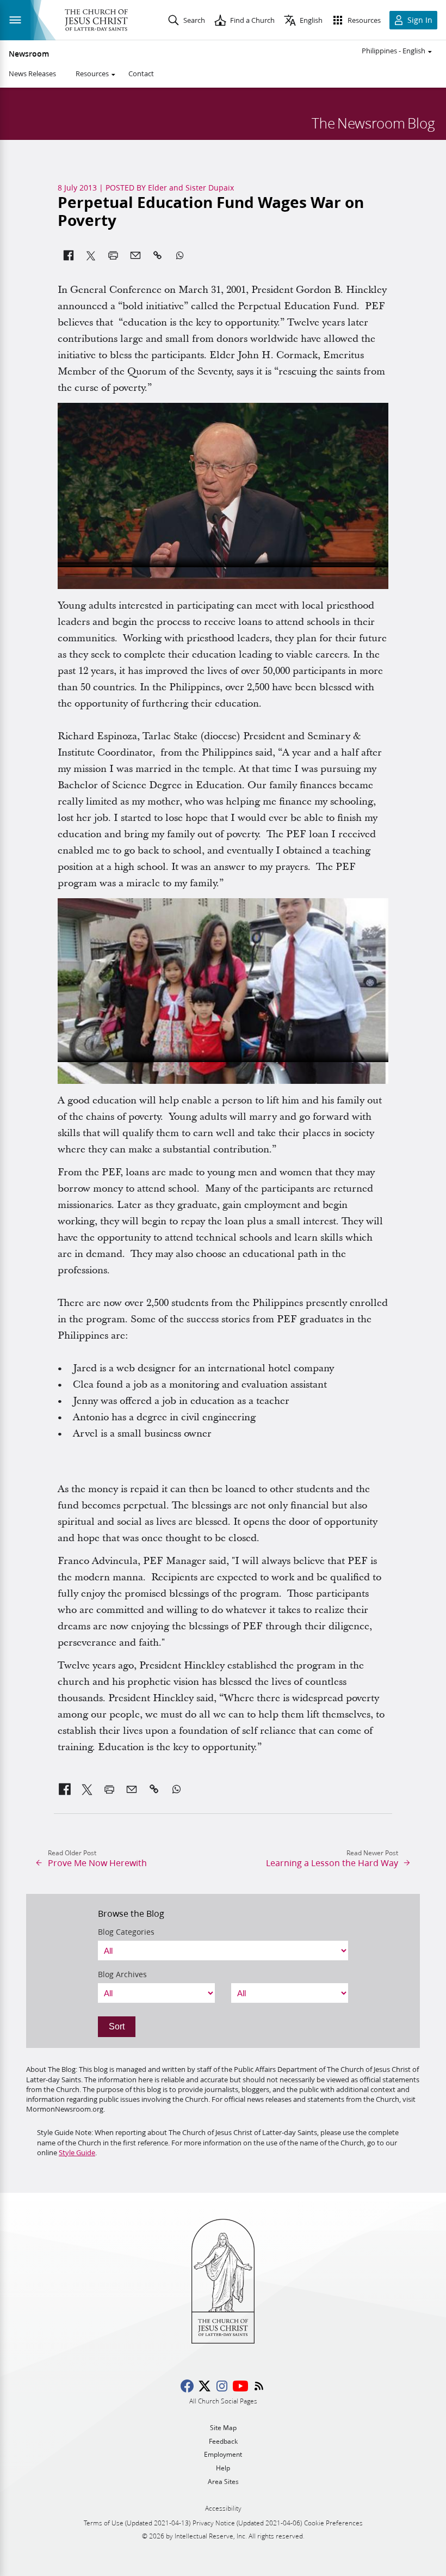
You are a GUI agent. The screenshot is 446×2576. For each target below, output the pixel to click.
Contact (141, 73)
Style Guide (77, 2152)
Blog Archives (122, 1974)
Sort (117, 2026)
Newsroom (29, 54)
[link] (65, 1789)
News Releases (32, 73)
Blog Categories (126, 1932)
